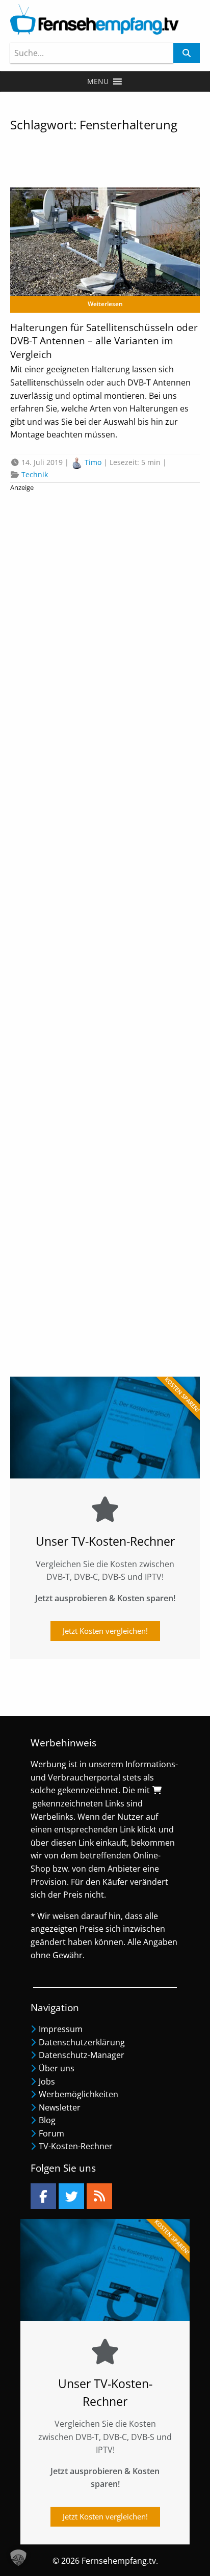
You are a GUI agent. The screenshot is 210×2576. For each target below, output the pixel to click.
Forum (51, 2133)
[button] (98, 81)
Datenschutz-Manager (82, 2055)
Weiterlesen (105, 304)
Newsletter (60, 2107)
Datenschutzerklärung (82, 2042)
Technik (35, 474)
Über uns (57, 2068)
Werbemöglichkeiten (78, 2094)
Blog (47, 2120)
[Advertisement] (105, 926)
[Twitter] (71, 2196)
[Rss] (99, 2196)
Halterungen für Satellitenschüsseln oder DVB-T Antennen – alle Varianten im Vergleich (104, 341)
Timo (93, 462)
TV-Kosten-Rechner (76, 2146)
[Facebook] (43, 2196)
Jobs (47, 2081)
